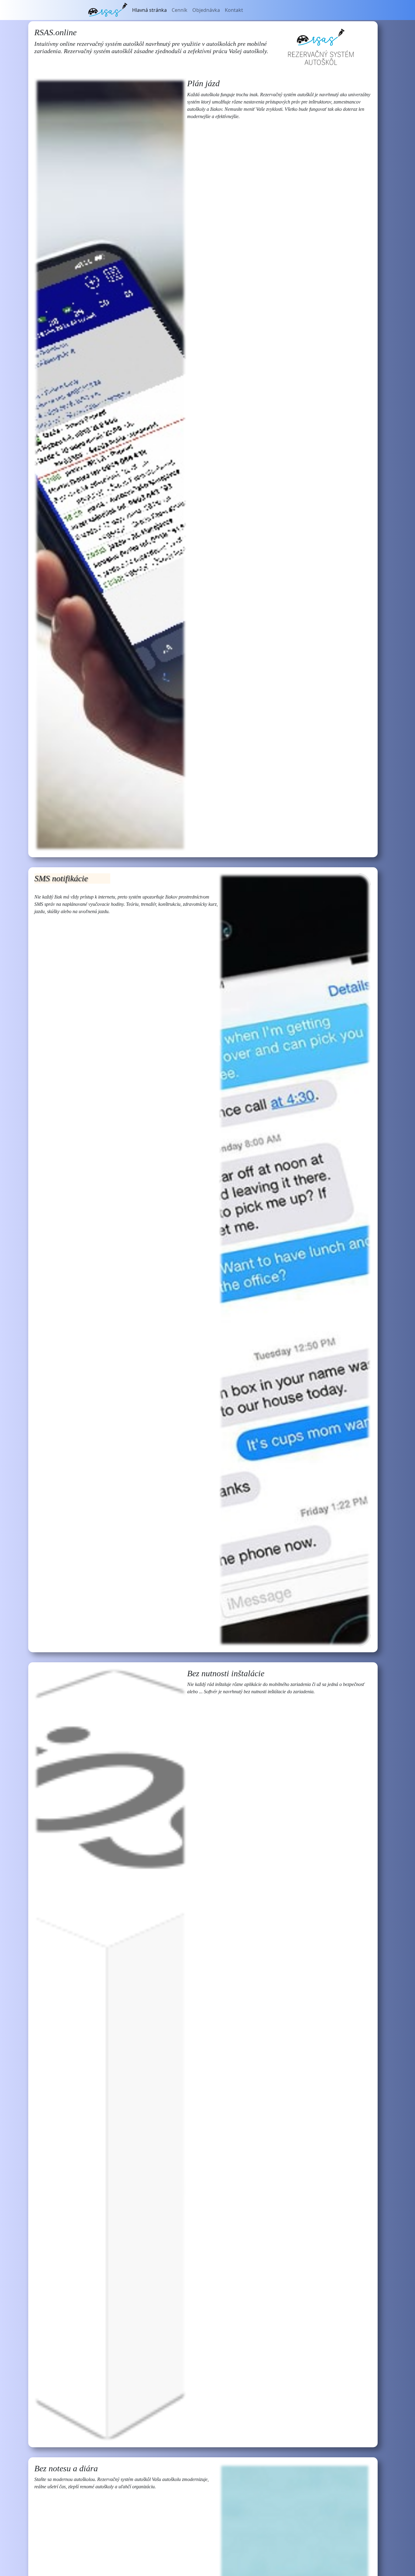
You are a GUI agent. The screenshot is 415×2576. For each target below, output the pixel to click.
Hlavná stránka (149, 10)
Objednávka (206, 10)
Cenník (180, 10)
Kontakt (234, 10)
